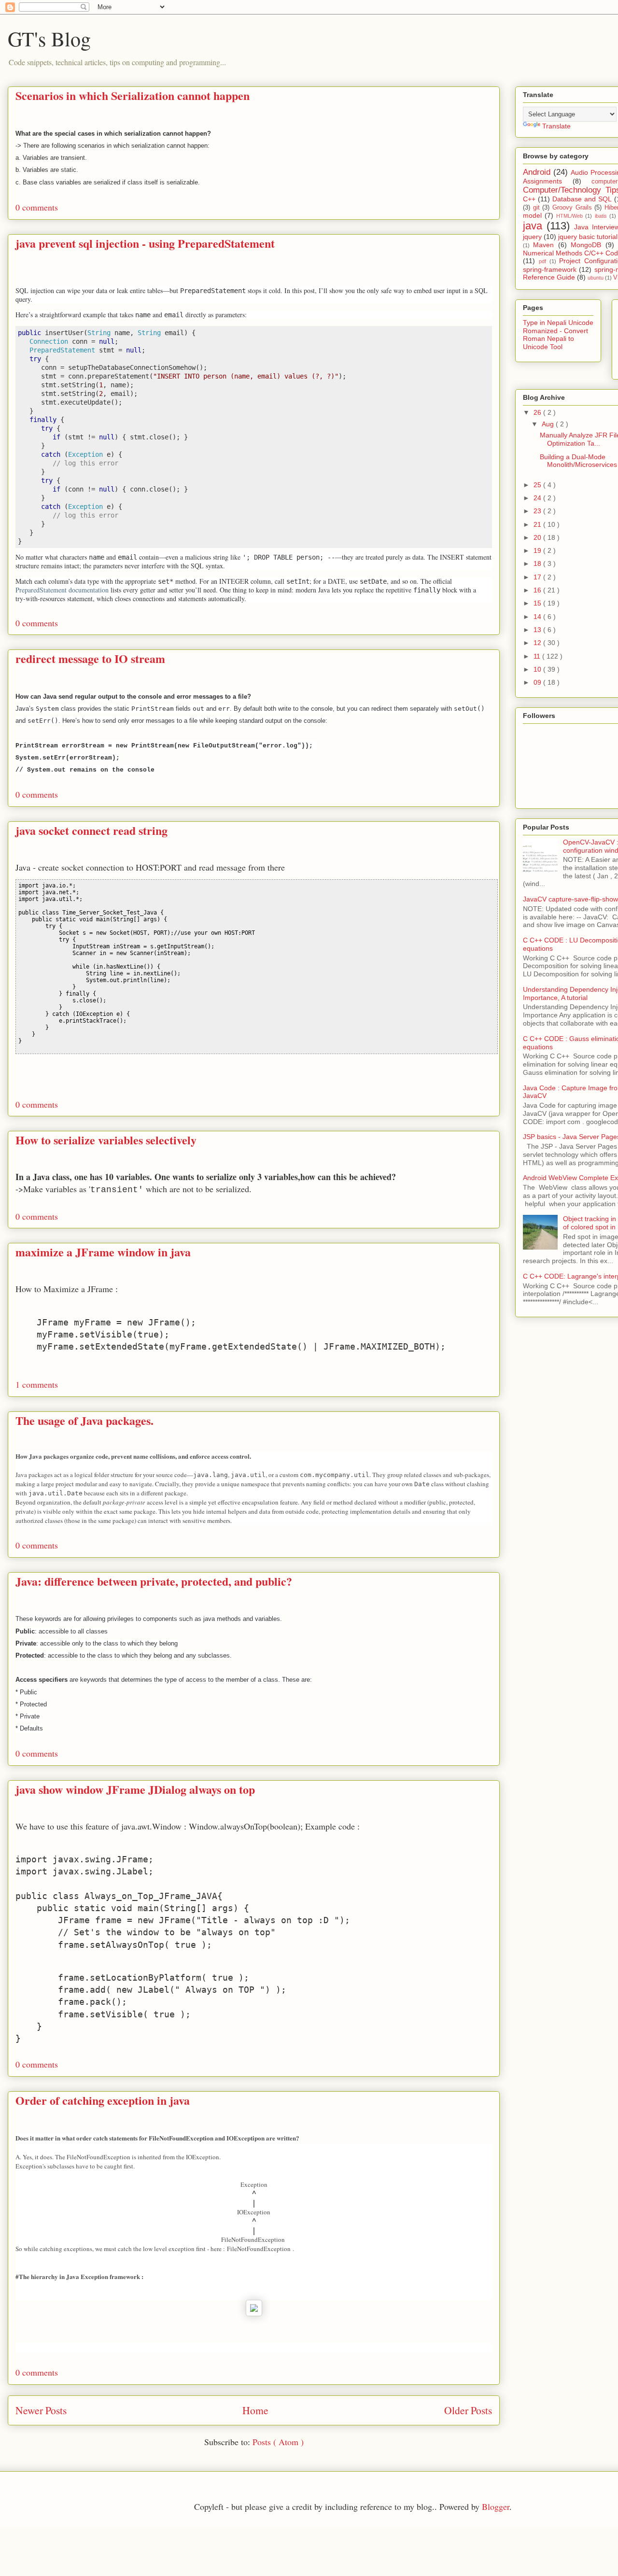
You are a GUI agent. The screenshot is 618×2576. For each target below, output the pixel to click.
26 (538, 412)
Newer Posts (41, 2410)
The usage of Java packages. (84, 1420)
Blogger (496, 2506)
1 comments (37, 1384)
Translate (556, 126)
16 (538, 590)
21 (538, 524)
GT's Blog (49, 39)
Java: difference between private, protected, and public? (154, 1581)
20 (538, 537)
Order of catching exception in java (103, 2100)
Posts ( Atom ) (278, 2442)
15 (538, 603)
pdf (542, 261)
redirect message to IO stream (90, 658)
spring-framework (550, 269)
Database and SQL (582, 199)
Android (537, 172)
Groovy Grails (572, 208)
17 (538, 577)
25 (538, 485)
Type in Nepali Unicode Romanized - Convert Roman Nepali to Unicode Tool (558, 335)
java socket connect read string (91, 830)
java (533, 226)
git (536, 208)
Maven (543, 245)
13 (538, 630)
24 (538, 498)
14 (538, 617)
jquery (532, 237)
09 (538, 682)
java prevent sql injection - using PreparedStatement (145, 243)
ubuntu (596, 278)
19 (538, 550)
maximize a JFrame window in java (103, 1252)
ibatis (601, 216)
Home (255, 2410)
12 (538, 643)
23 (538, 511)
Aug (549, 424)
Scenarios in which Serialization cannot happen (133, 95)
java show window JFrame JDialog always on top (135, 1789)
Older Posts (468, 2410)
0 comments (37, 207)
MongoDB (586, 245)
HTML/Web (569, 216)
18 (538, 563)
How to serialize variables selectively (106, 1140)
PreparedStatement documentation (62, 590)
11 (538, 656)
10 (538, 669)
